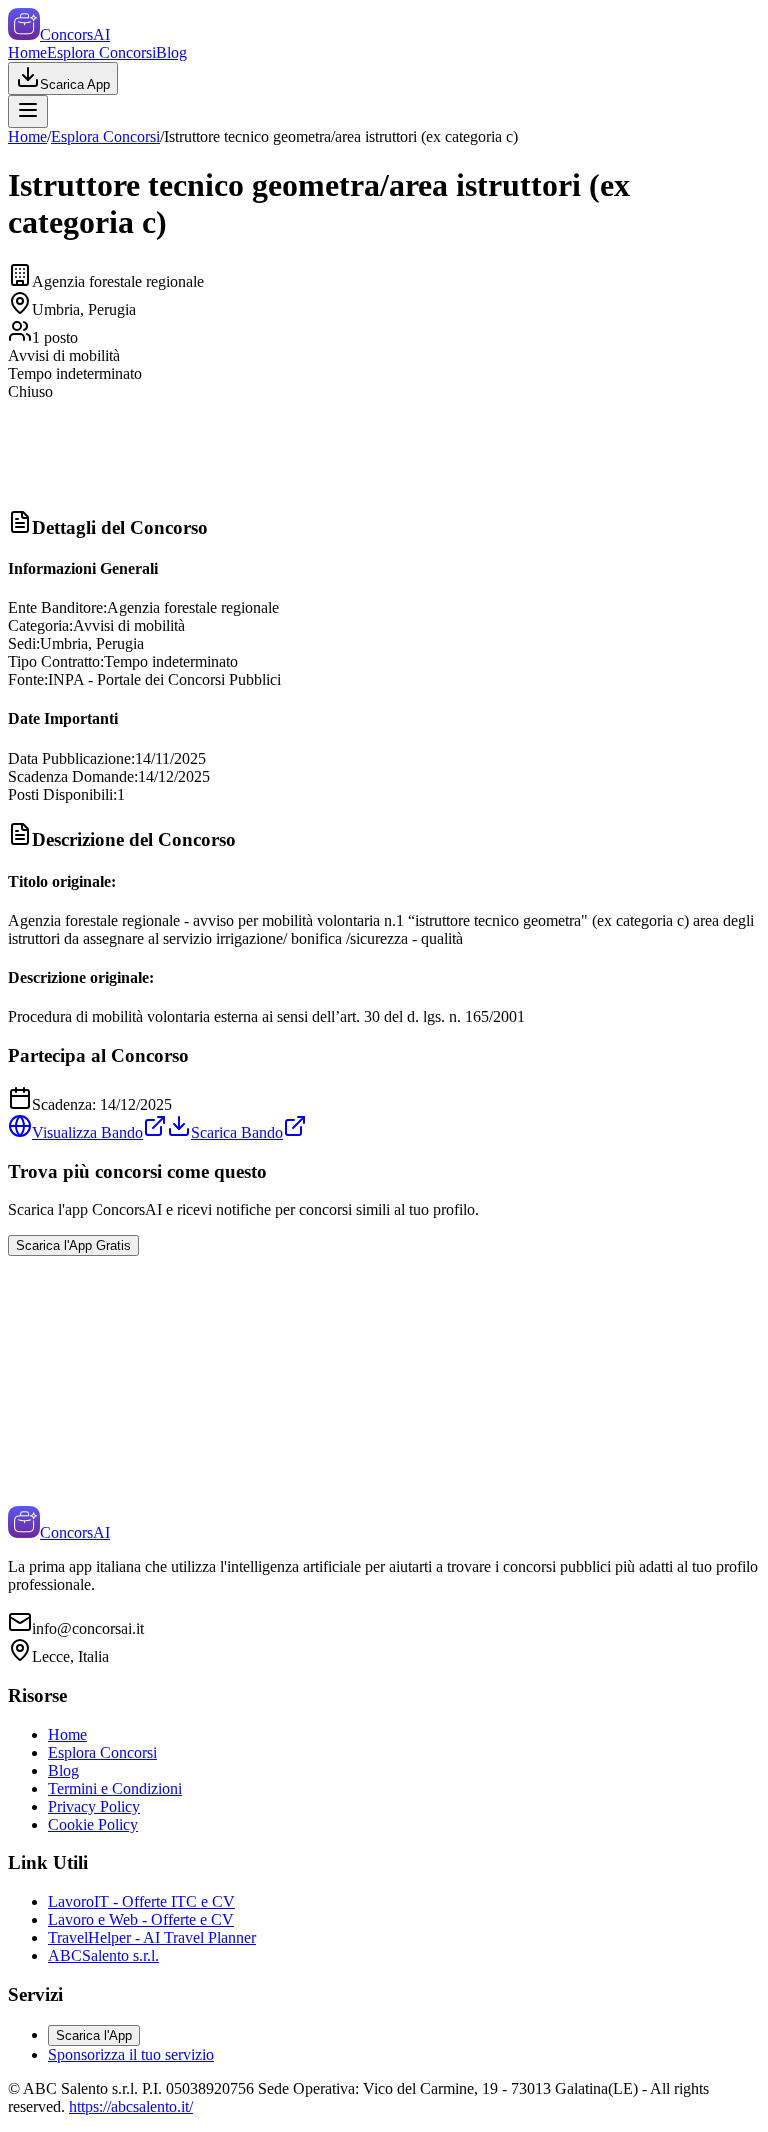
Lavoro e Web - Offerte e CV (141, 1919)
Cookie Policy (93, 1824)
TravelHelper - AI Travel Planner (152, 1937)
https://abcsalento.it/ (131, 2106)
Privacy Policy (94, 1806)
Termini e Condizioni (115, 1788)
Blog (171, 52)
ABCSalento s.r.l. (103, 1955)
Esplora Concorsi (101, 52)
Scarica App (75, 84)
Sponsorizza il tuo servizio (131, 2054)
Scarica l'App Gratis (73, 1245)
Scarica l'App (94, 2035)
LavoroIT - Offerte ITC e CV (141, 1901)
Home (27, 52)
